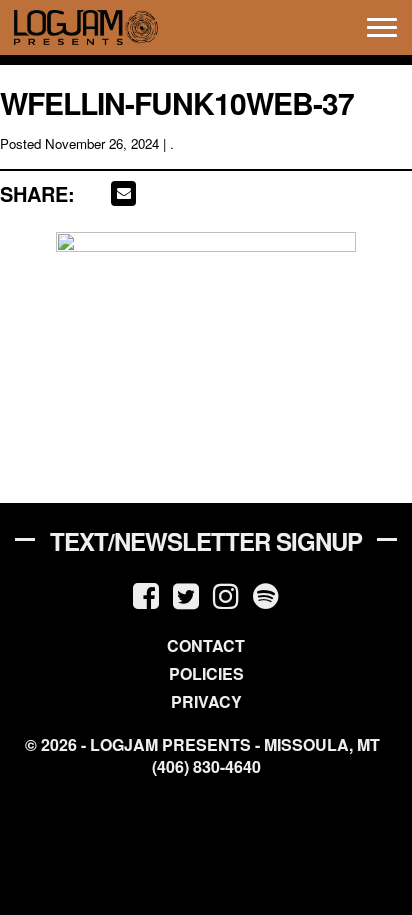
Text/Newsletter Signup (206, 541)
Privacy (206, 701)
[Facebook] (146, 594)
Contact (206, 645)
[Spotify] (266, 594)
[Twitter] (186, 594)
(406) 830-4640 (206, 767)
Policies (206, 673)
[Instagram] (226, 594)
